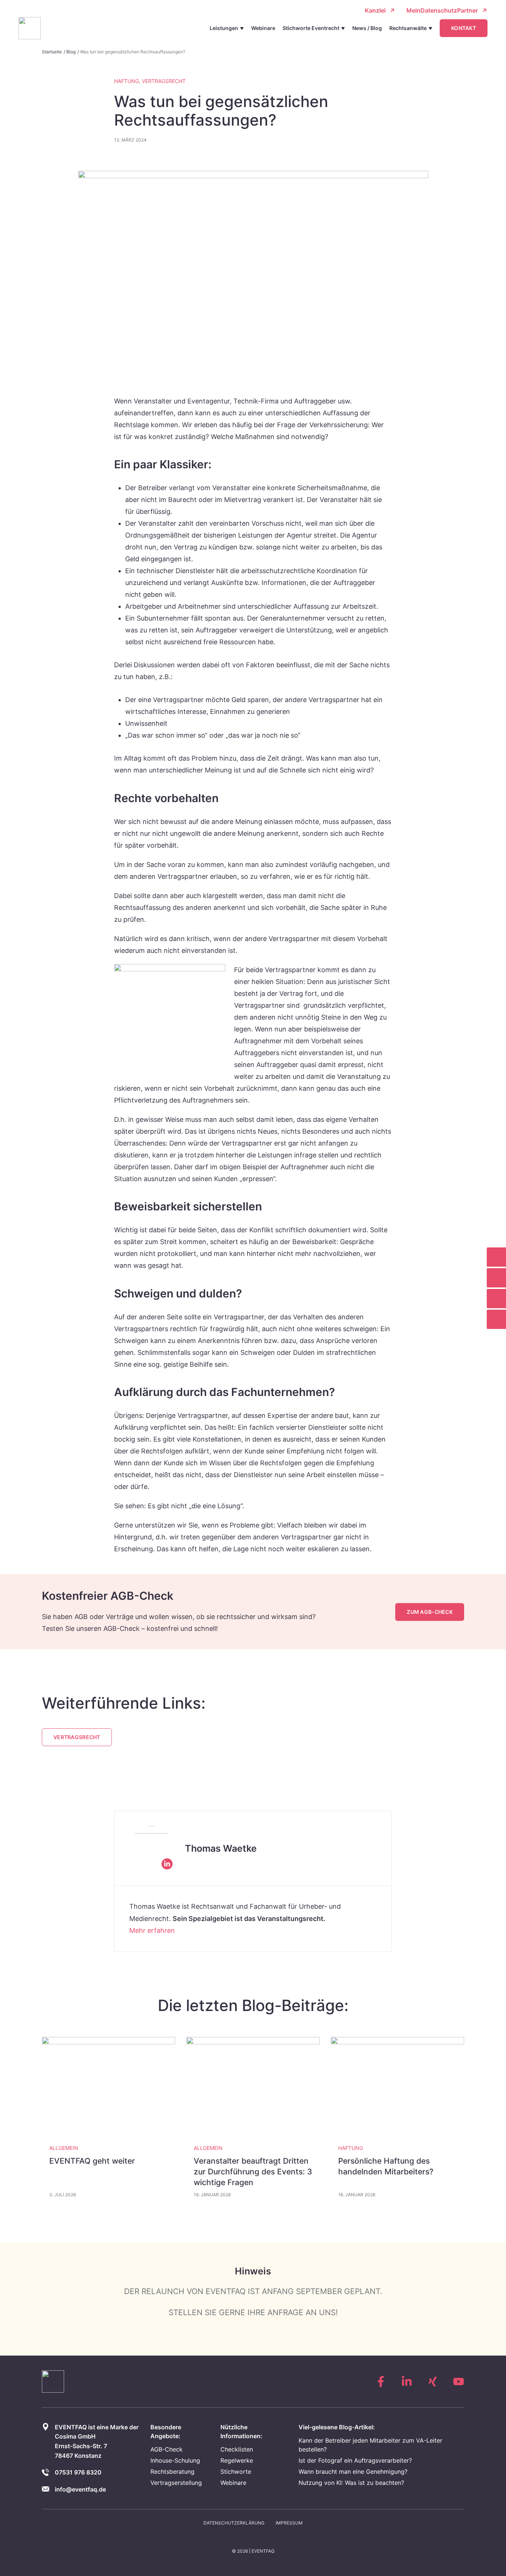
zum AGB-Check (430, 1612)
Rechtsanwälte (408, 28)
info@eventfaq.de (80, 2489)
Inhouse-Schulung (175, 2460)
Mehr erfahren (152, 1930)
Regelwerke (237, 2460)
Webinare (263, 28)
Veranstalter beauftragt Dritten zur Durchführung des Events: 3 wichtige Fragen (253, 2172)
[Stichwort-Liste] (496, 1257)
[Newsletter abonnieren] (496, 1278)
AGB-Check (167, 2449)
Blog (71, 52)
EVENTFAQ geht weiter (92, 2161)
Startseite (52, 52)
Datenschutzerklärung (234, 2523)
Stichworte (236, 2472)
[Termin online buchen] (496, 1299)
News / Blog (367, 28)
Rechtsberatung (172, 2472)
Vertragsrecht (164, 81)
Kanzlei (375, 10)
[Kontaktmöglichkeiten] (496, 1319)
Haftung (126, 81)
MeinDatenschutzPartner (442, 10)
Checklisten (237, 2449)
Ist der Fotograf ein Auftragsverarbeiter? (355, 2460)
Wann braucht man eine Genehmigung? (353, 2472)
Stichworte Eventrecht (311, 28)
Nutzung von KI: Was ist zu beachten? (351, 2483)
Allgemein (64, 2148)
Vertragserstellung (176, 2483)
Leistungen (224, 28)
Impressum (289, 2523)
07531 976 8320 (78, 2472)
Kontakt (464, 28)
